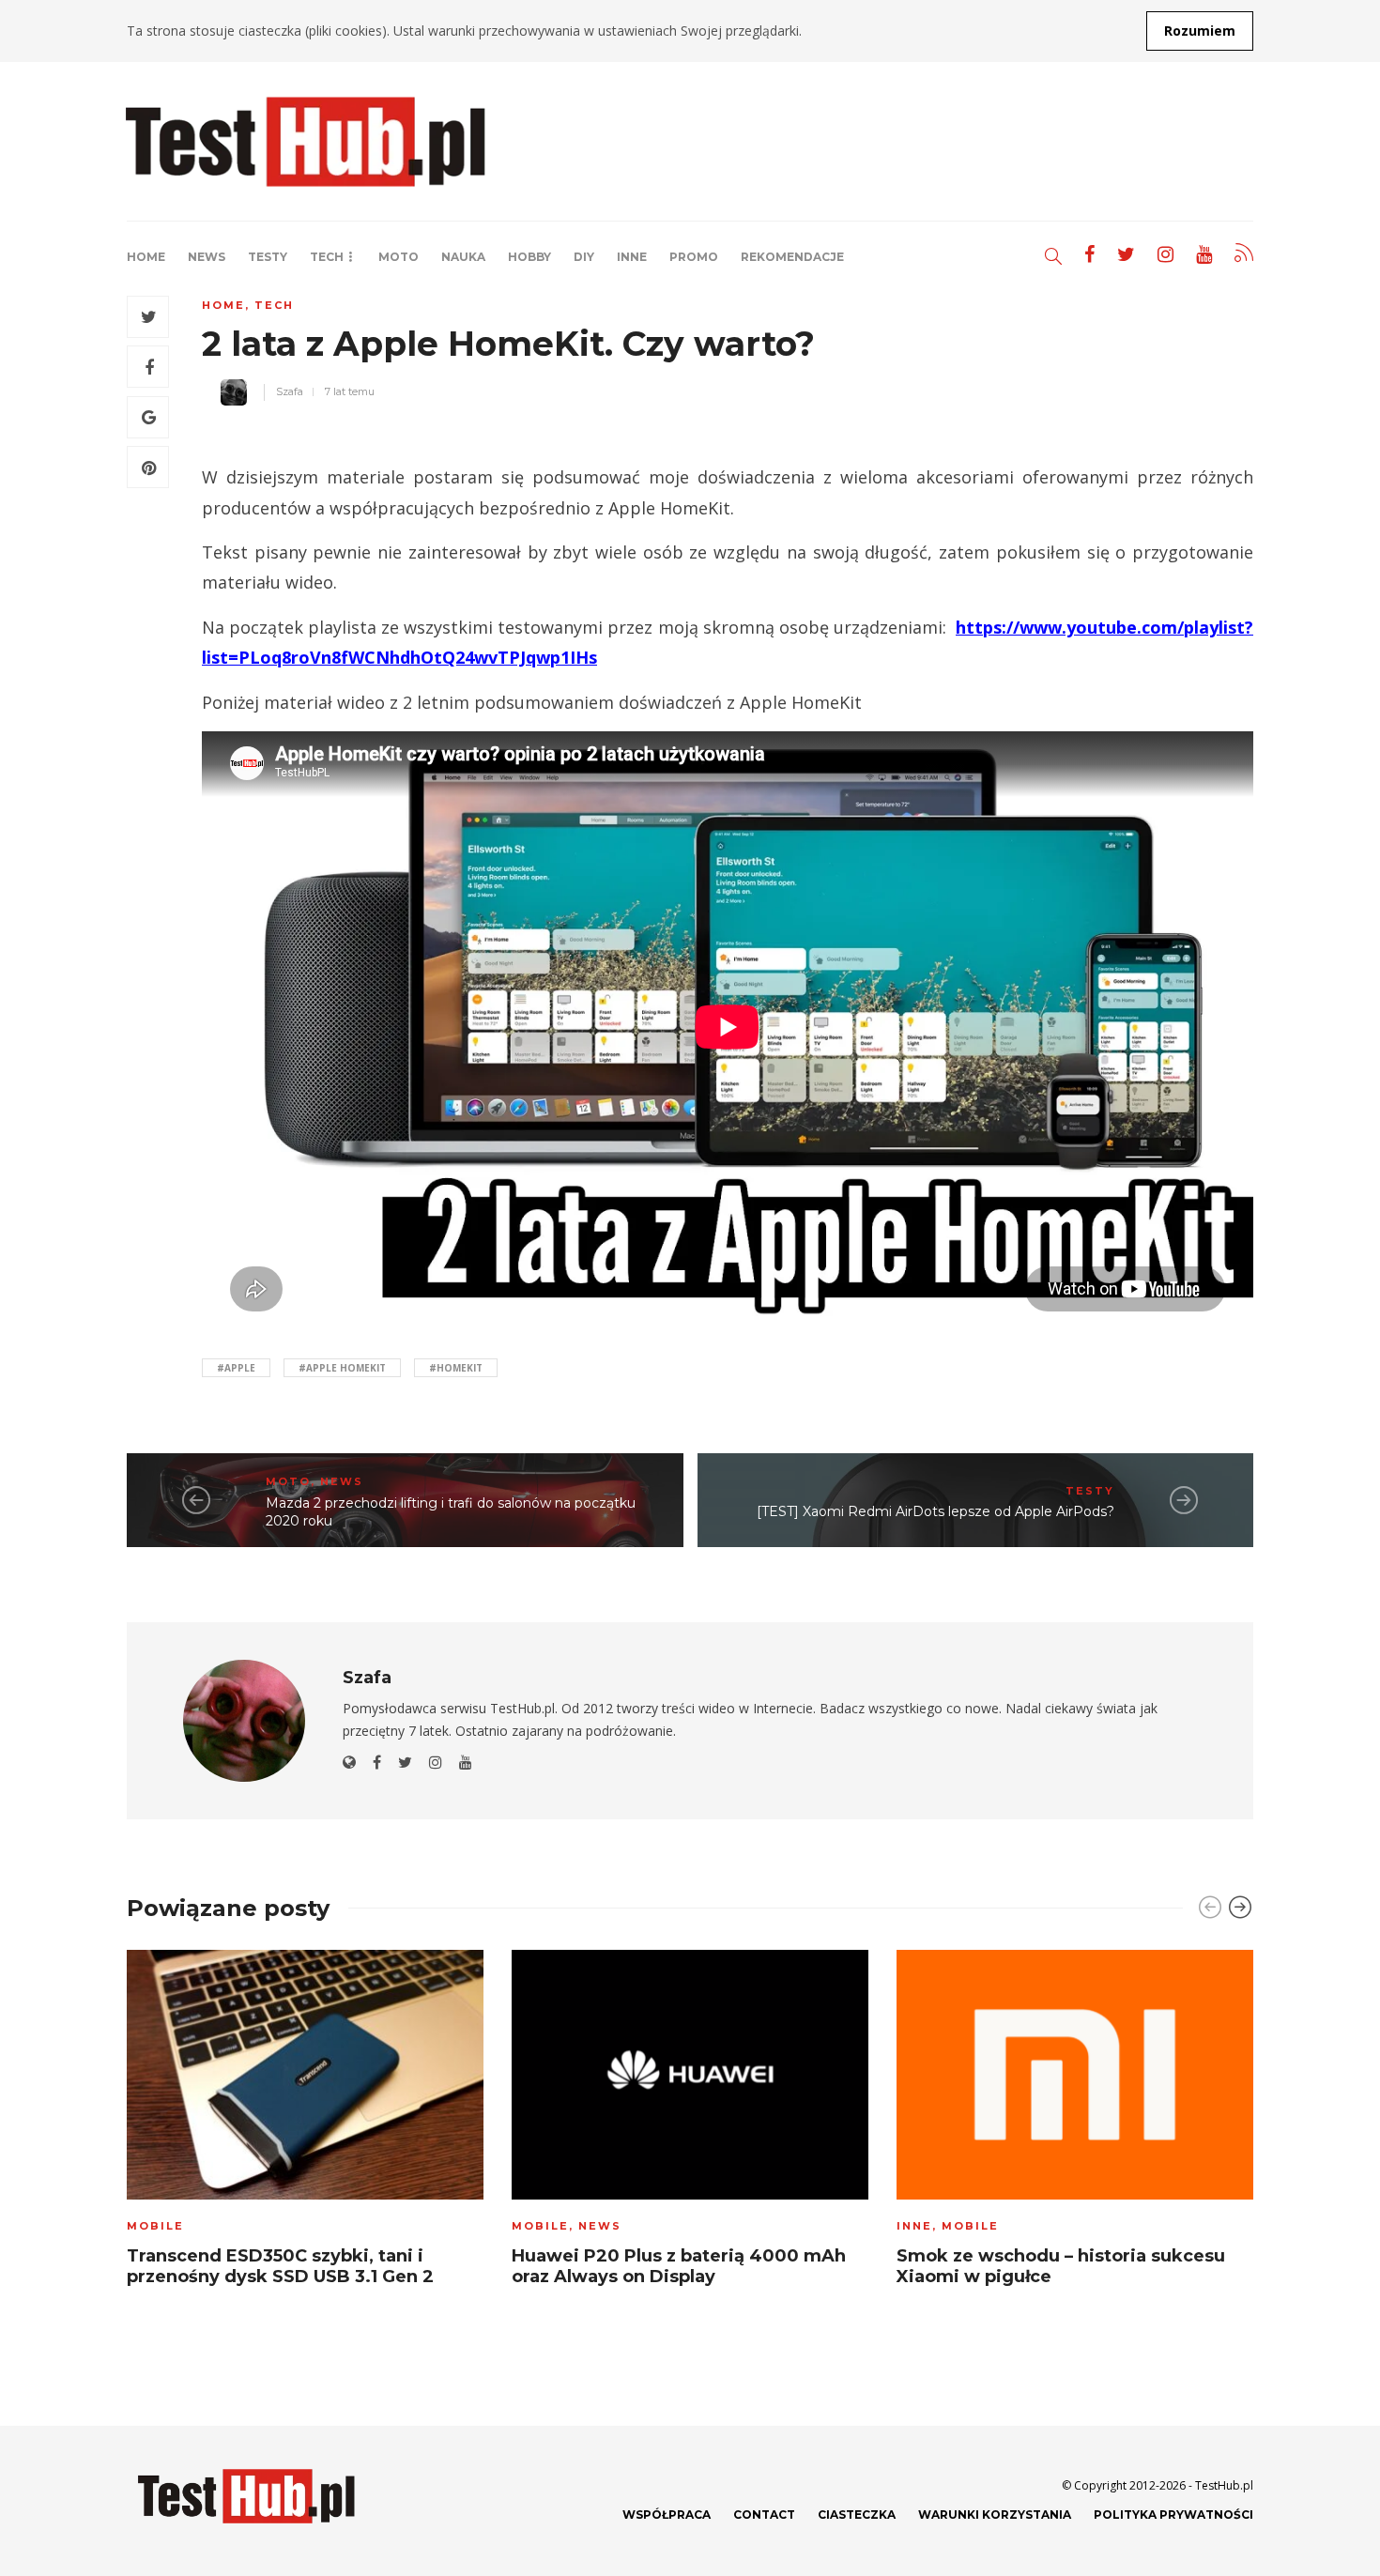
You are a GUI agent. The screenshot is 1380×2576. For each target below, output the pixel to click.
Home (146, 257)
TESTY (268, 257)
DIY (584, 257)
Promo (694, 257)
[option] (305, 2124)
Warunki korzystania (995, 2515)
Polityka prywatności (1173, 2515)
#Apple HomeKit (342, 1368)
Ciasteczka (857, 2515)
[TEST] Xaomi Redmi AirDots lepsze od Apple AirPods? (935, 1511)
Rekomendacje (792, 257)
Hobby (529, 257)
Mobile (155, 2226)
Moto (399, 257)
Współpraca (667, 2515)
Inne (632, 257)
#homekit (456, 1368)
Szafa (290, 391)
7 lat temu (350, 391)
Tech (327, 257)
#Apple (236, 1368)
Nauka (463, 257)
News (207, 257)
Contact (764, 2515)
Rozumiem (1200, 31)
